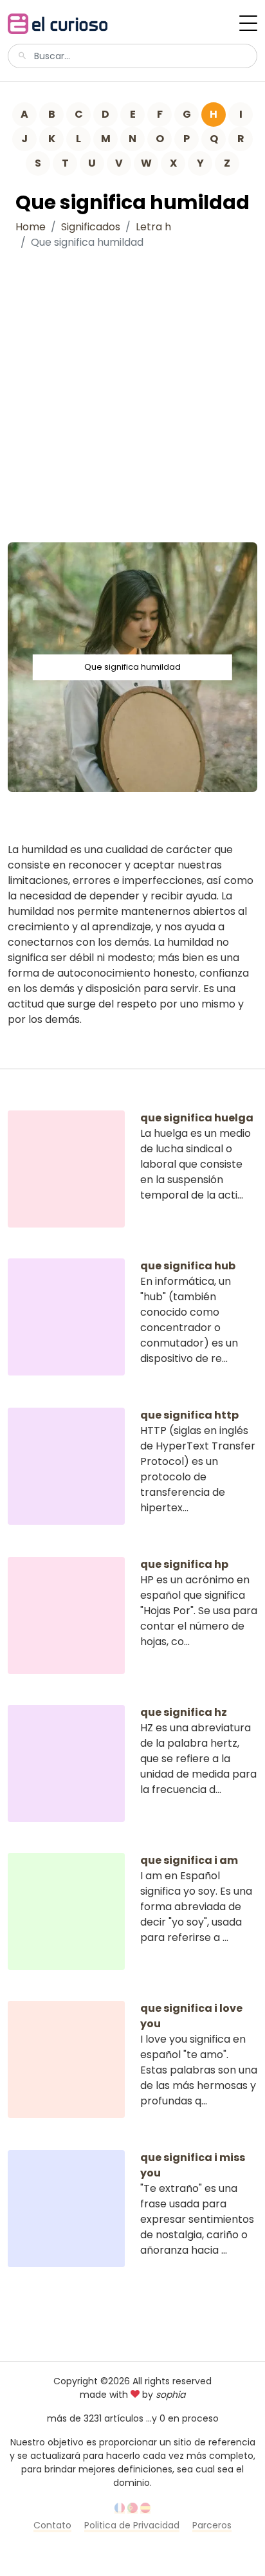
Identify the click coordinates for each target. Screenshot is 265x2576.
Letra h (153, 227)
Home (31, 227)
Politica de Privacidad (132, 2525)
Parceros (212, 2525)
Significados (91, 227)
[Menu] (248, 23)
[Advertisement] (132, 393)
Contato (52, 2525)
